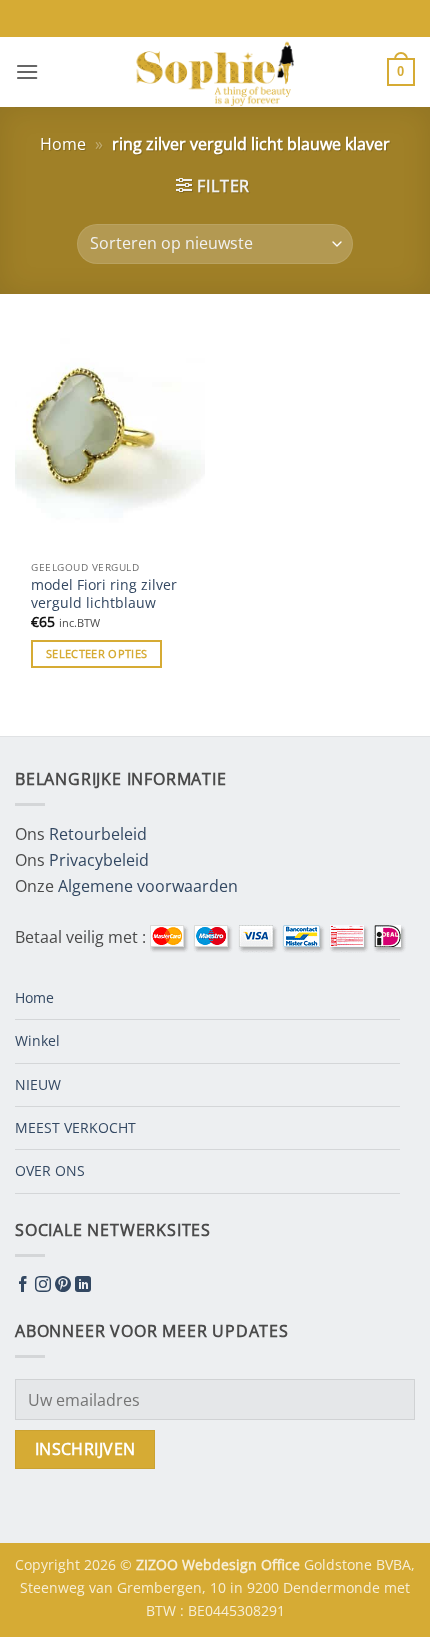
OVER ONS (50, 1170)
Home (63, 144)
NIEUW (38, 1084)
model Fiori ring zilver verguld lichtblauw (104, 593)
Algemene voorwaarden (148, 886)
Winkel (37, 1040)
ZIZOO (159, 1564)
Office (282, 1564)
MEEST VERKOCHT (75, 1127)
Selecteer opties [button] (96, 653)
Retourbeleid (98, 834)
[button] (27, 71)
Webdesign (221, 1564)
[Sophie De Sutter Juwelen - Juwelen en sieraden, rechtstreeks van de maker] (215, 72)
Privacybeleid (99, 860)
